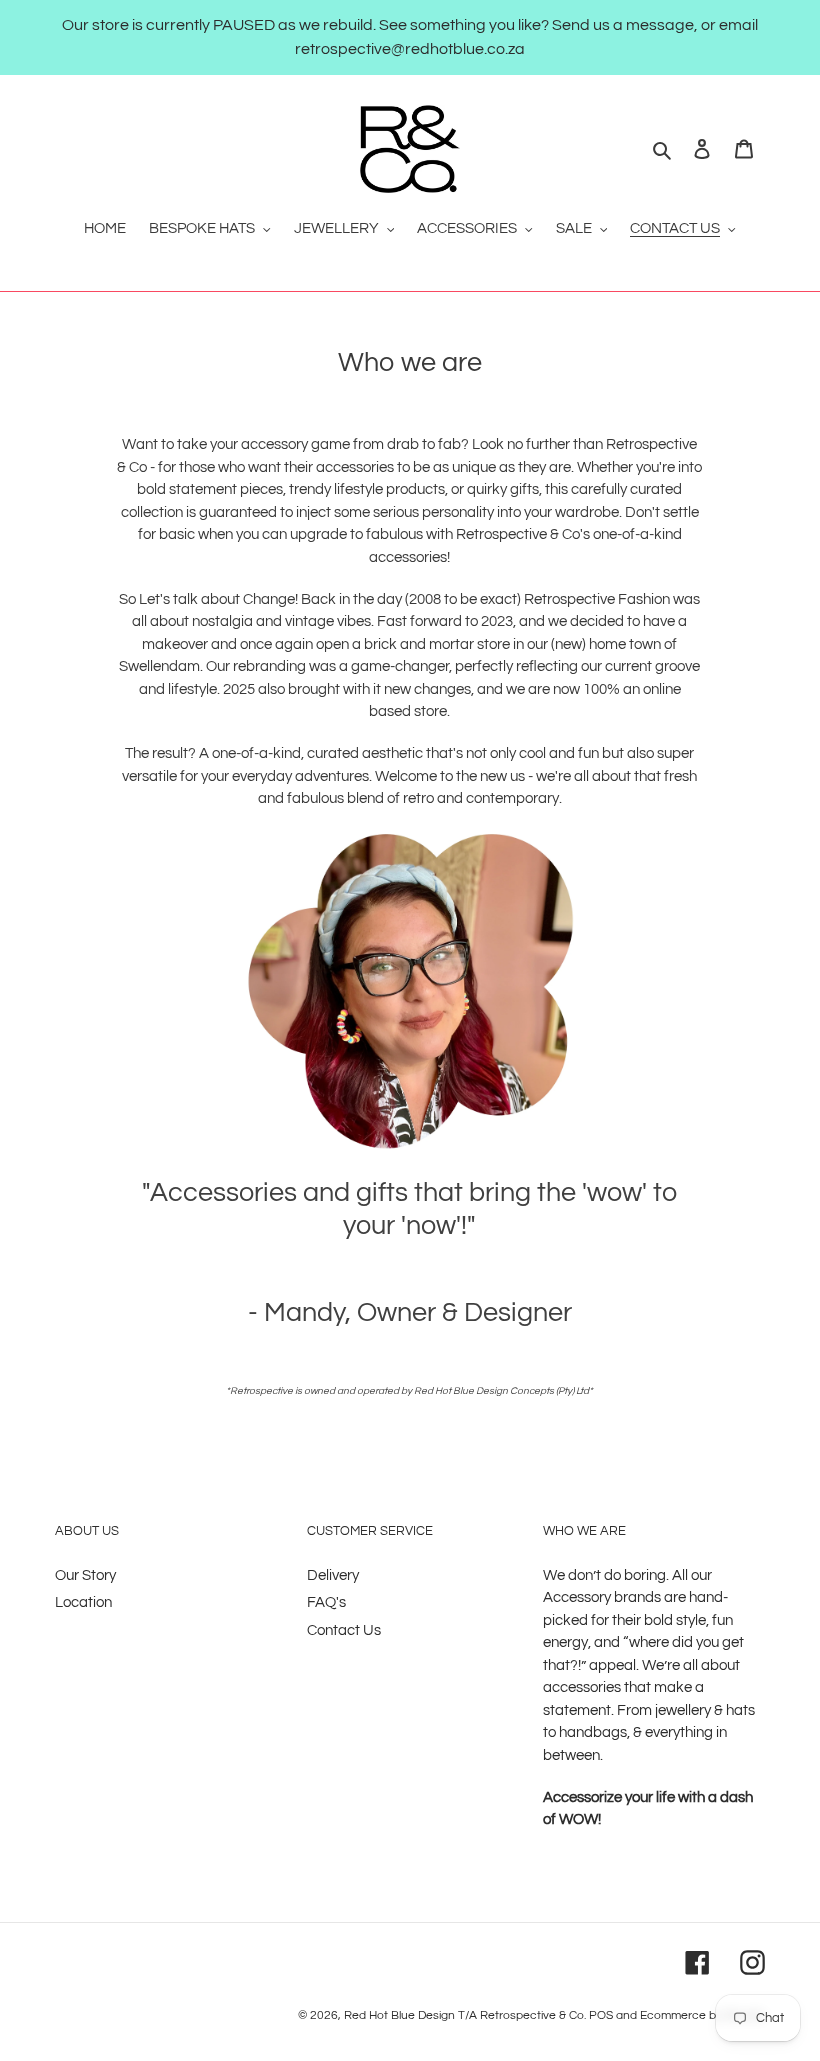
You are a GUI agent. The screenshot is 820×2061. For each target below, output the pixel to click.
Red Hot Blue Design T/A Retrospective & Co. (465, 2015)
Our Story (85, 1575)
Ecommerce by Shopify (702, 2015)
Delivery (333, 1575)
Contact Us (344, 1630)
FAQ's (326, 1602)
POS (601, 2015)
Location (83, 1602)
